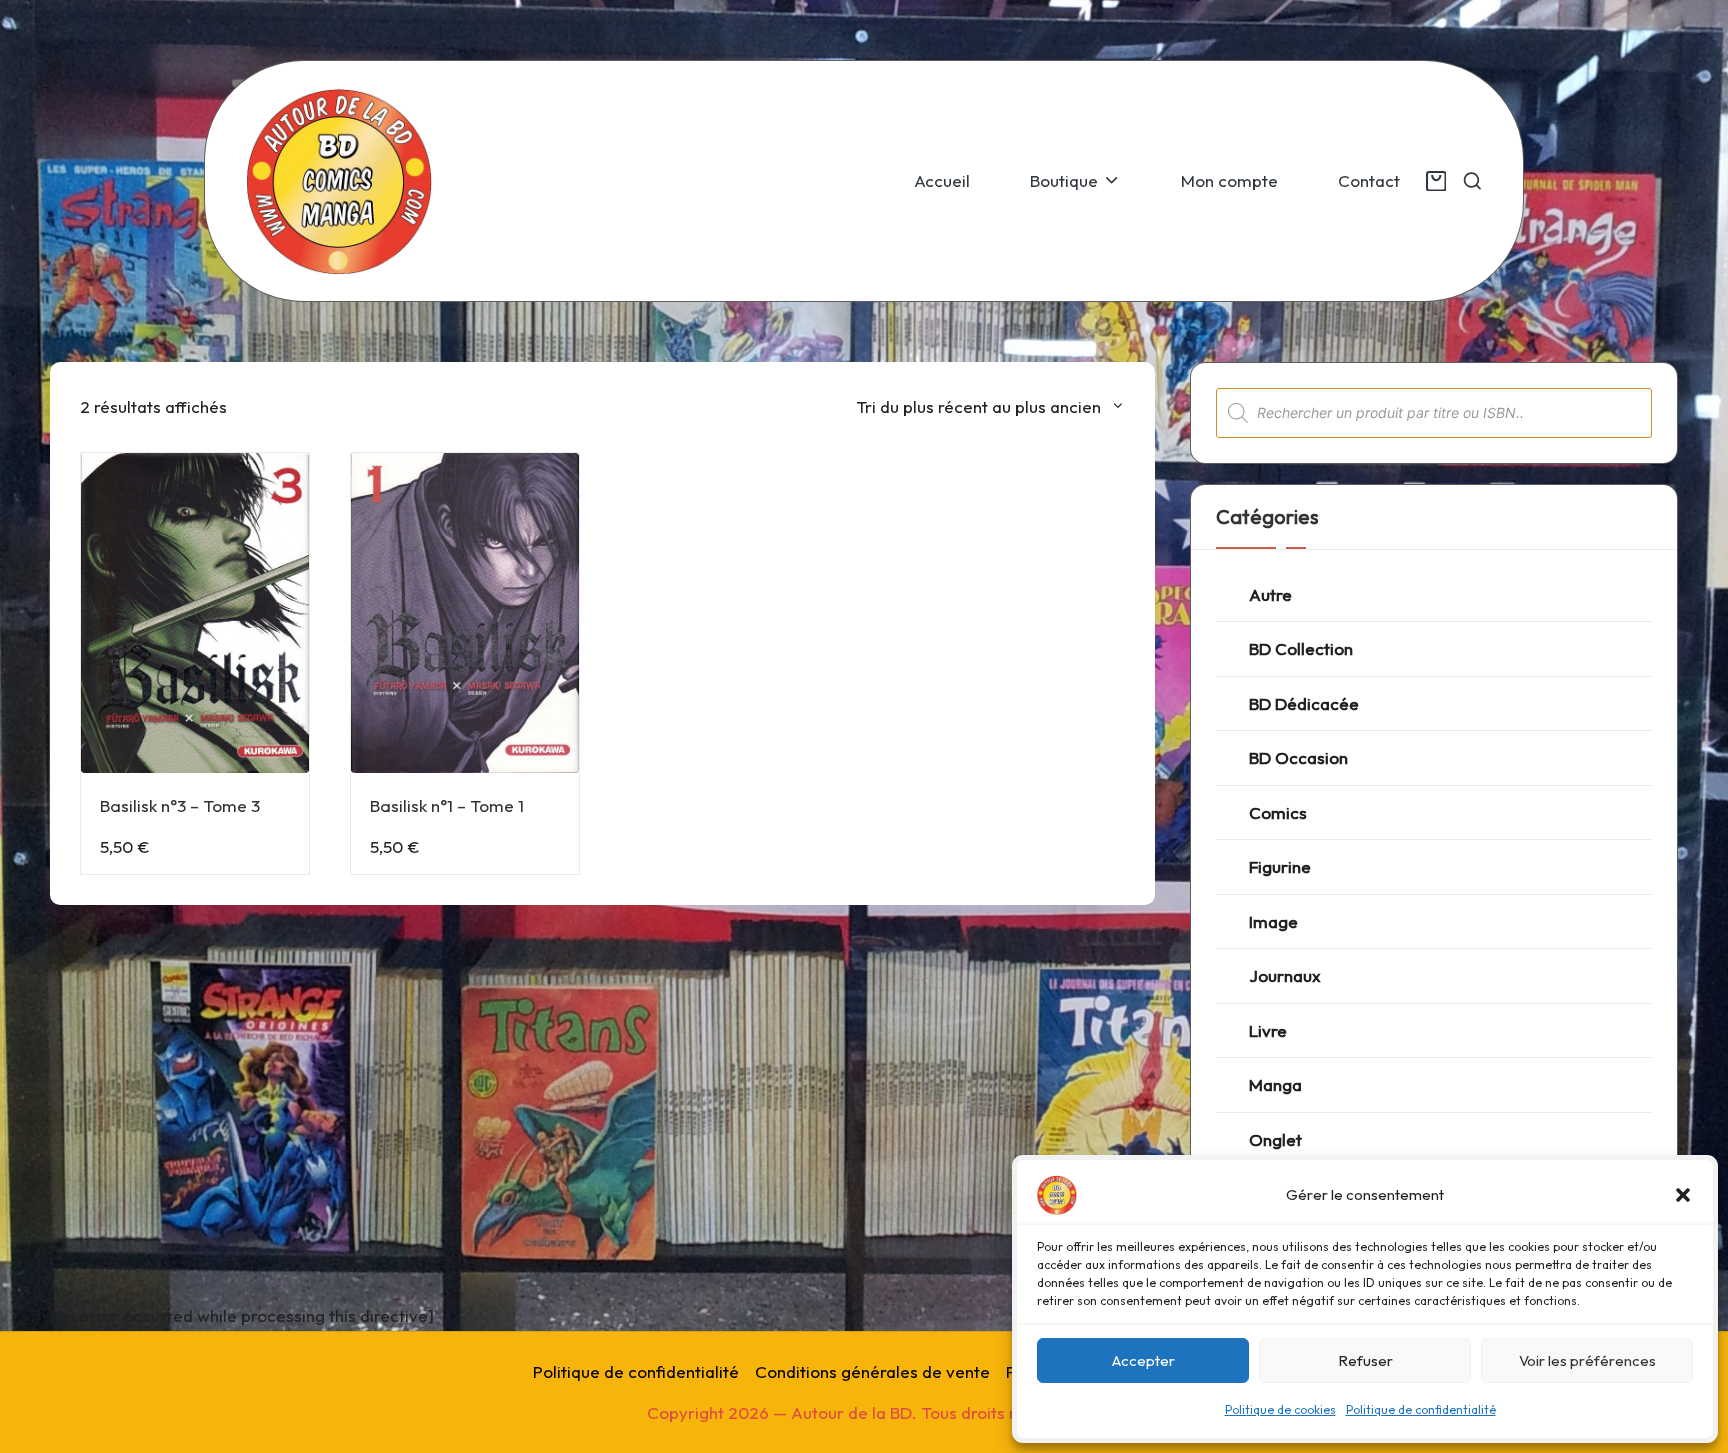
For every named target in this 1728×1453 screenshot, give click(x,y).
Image (1273, 921)
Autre (1270, 594)
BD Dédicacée (1304, 703)
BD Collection (1301, 648)
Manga (1275, 1084)
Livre (1268, 1030)
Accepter (1143, 1360)
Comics (1278, 812)
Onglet (1275, 1139)
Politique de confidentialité (1421, 1409)
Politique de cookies (1280, 1409)
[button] (1683, 1195)
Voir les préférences (1587, 1360)
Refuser (1365, 1360)
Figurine (1280, 866)
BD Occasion (1298, 757)
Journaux (1285, 975)
